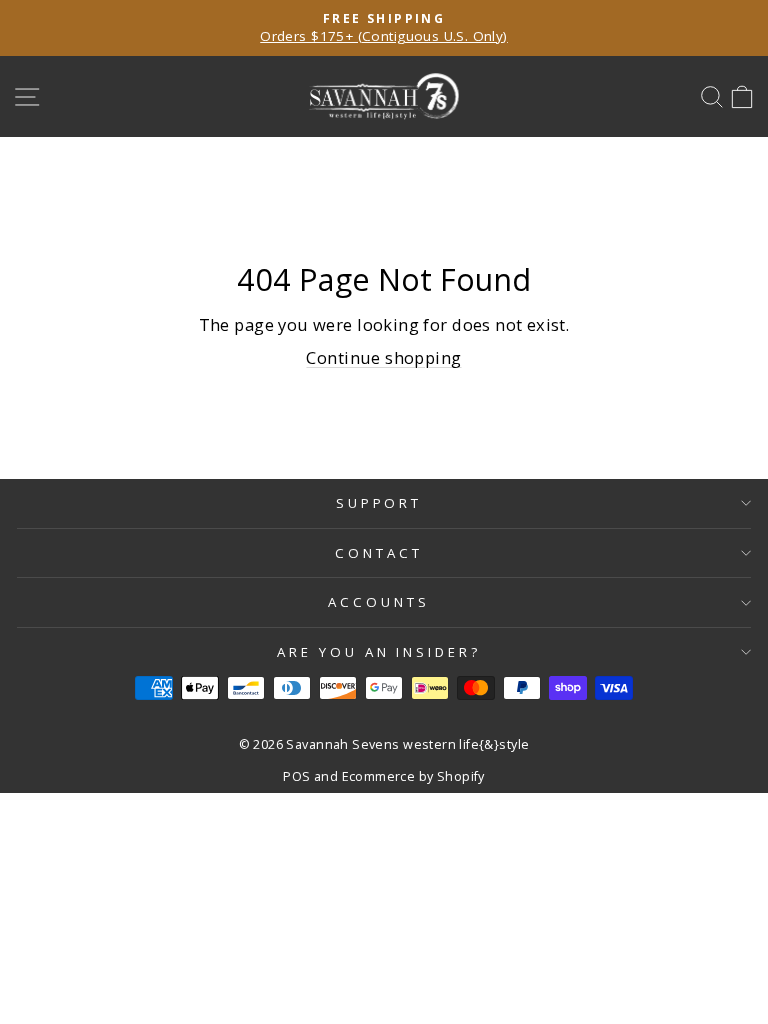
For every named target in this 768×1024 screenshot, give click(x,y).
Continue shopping (383, 357)
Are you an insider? (379, 652)
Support (379, 503)
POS (296, 776)
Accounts (379, 602)
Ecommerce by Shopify (413, 776)
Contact (379, 553)
